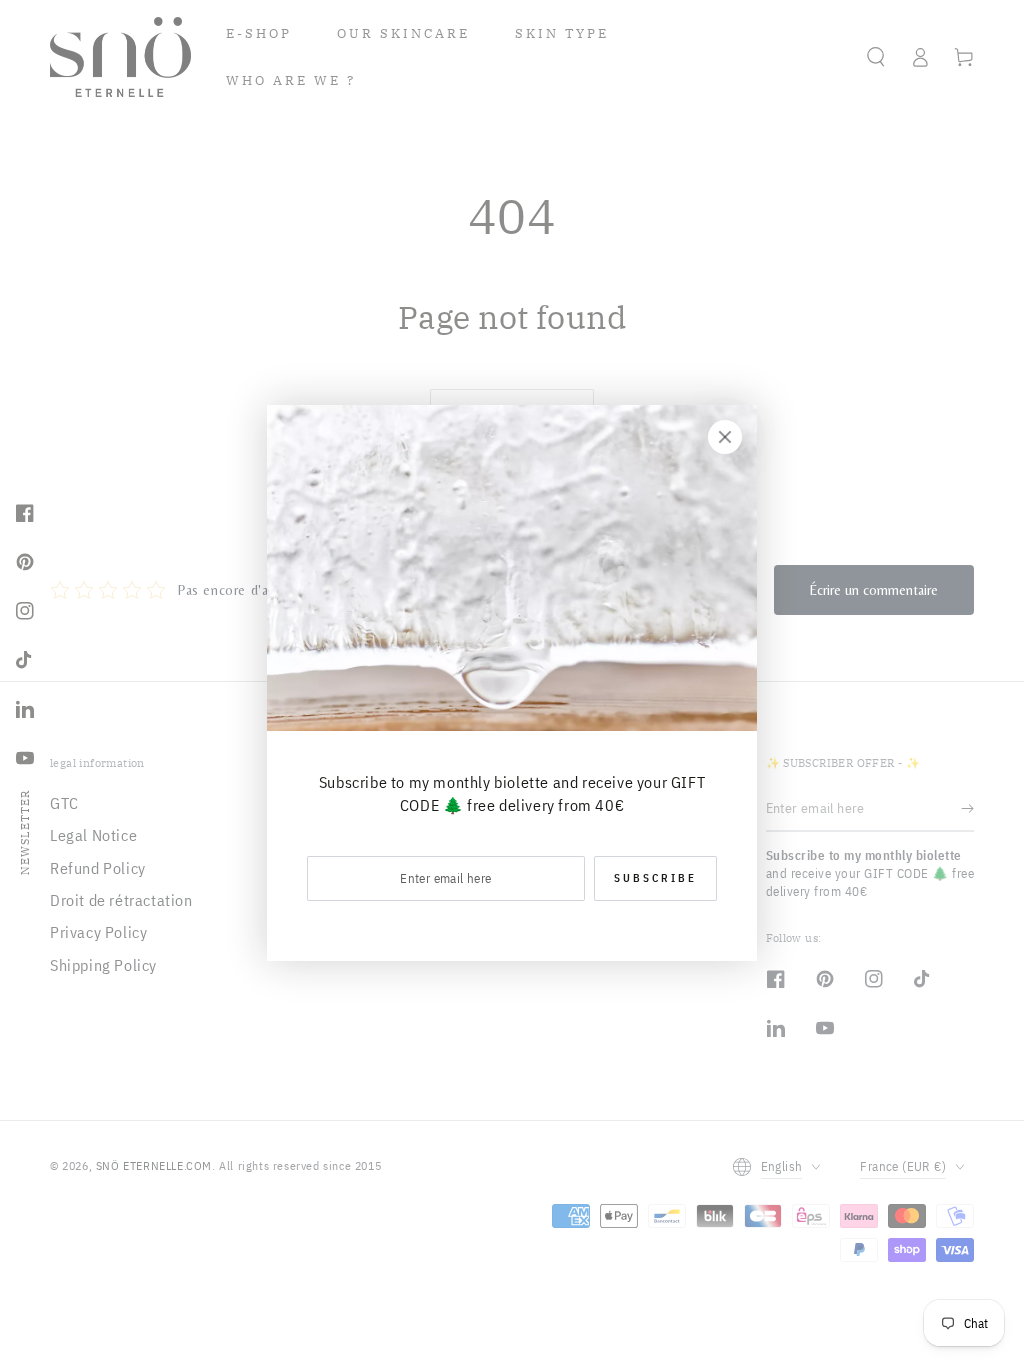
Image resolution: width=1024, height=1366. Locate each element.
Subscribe (655, 878)
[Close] (725, 437)
